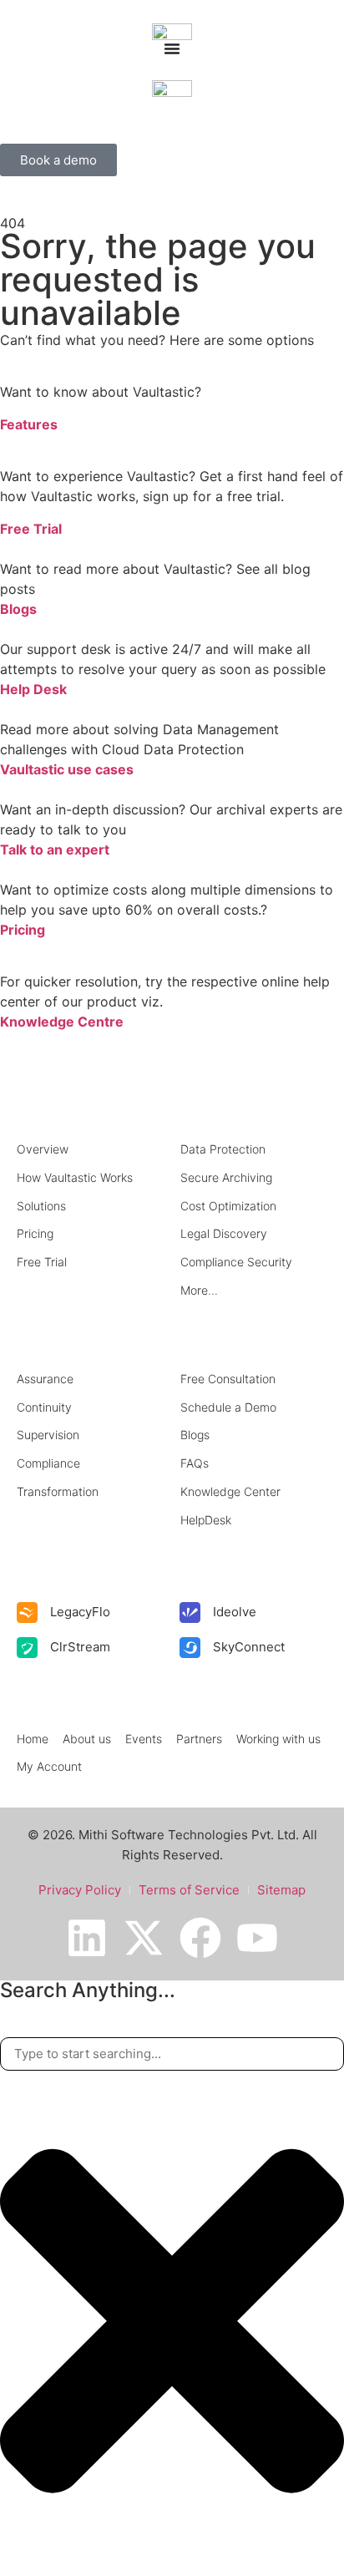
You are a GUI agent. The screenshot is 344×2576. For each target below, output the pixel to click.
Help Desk (33, 689)
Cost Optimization (228, 1206)
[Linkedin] (87, 1938)
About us (87, 1739)
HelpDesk (206, 1520)
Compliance (48, 1463)
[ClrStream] (27, 1648)
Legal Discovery (224, 1233)
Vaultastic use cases (67, 769)
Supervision (48, 1435)
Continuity (44, 1407)
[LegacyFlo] (27, 1613)
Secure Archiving (226, 1177)
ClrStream (80, 1647)
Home (33, 1739)
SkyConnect (249, 1647)
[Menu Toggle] (172, 48)
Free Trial (31, 529)
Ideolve (235, 1612)
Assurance (45, 1379)
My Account (49, 1766)
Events (144, 1739)
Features (29, 424)
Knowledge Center (230, 1491)
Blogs (18, 609)
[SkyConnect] (190, 1648)
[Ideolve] (190, 1613)
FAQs (195, 1463)
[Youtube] (257, 1938)
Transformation (58, 1491)
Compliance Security (236, 1262)
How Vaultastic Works (75, 1177)
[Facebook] (200, 1938)
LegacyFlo (80, 1612)
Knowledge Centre (62, 1022)
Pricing (23, 930)
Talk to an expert (55, 849)
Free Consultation (228, 1379)
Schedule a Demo (228, 1407)
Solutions (41, 1206)
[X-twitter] (144, 1938)
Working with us (278, 1739)
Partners (199, 1739)
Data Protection (223, 1149)
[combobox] (172, 2054)
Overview (43, 1149)
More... (199, 1290)
